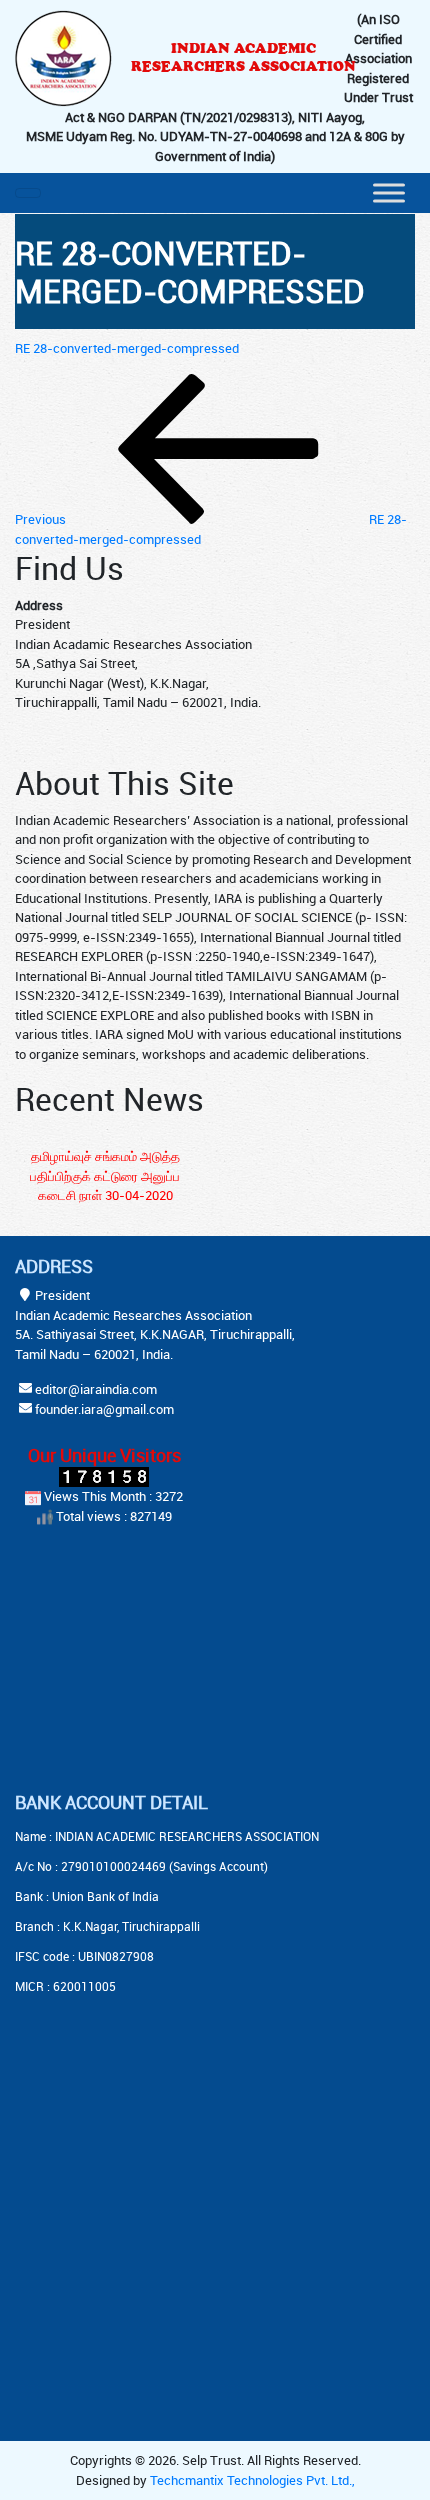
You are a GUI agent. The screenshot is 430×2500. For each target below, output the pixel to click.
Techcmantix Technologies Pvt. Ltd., (252, 2480)
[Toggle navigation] (28, 193)
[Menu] (389, 192)
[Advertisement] (140, 1661)
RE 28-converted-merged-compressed (127, 348)
